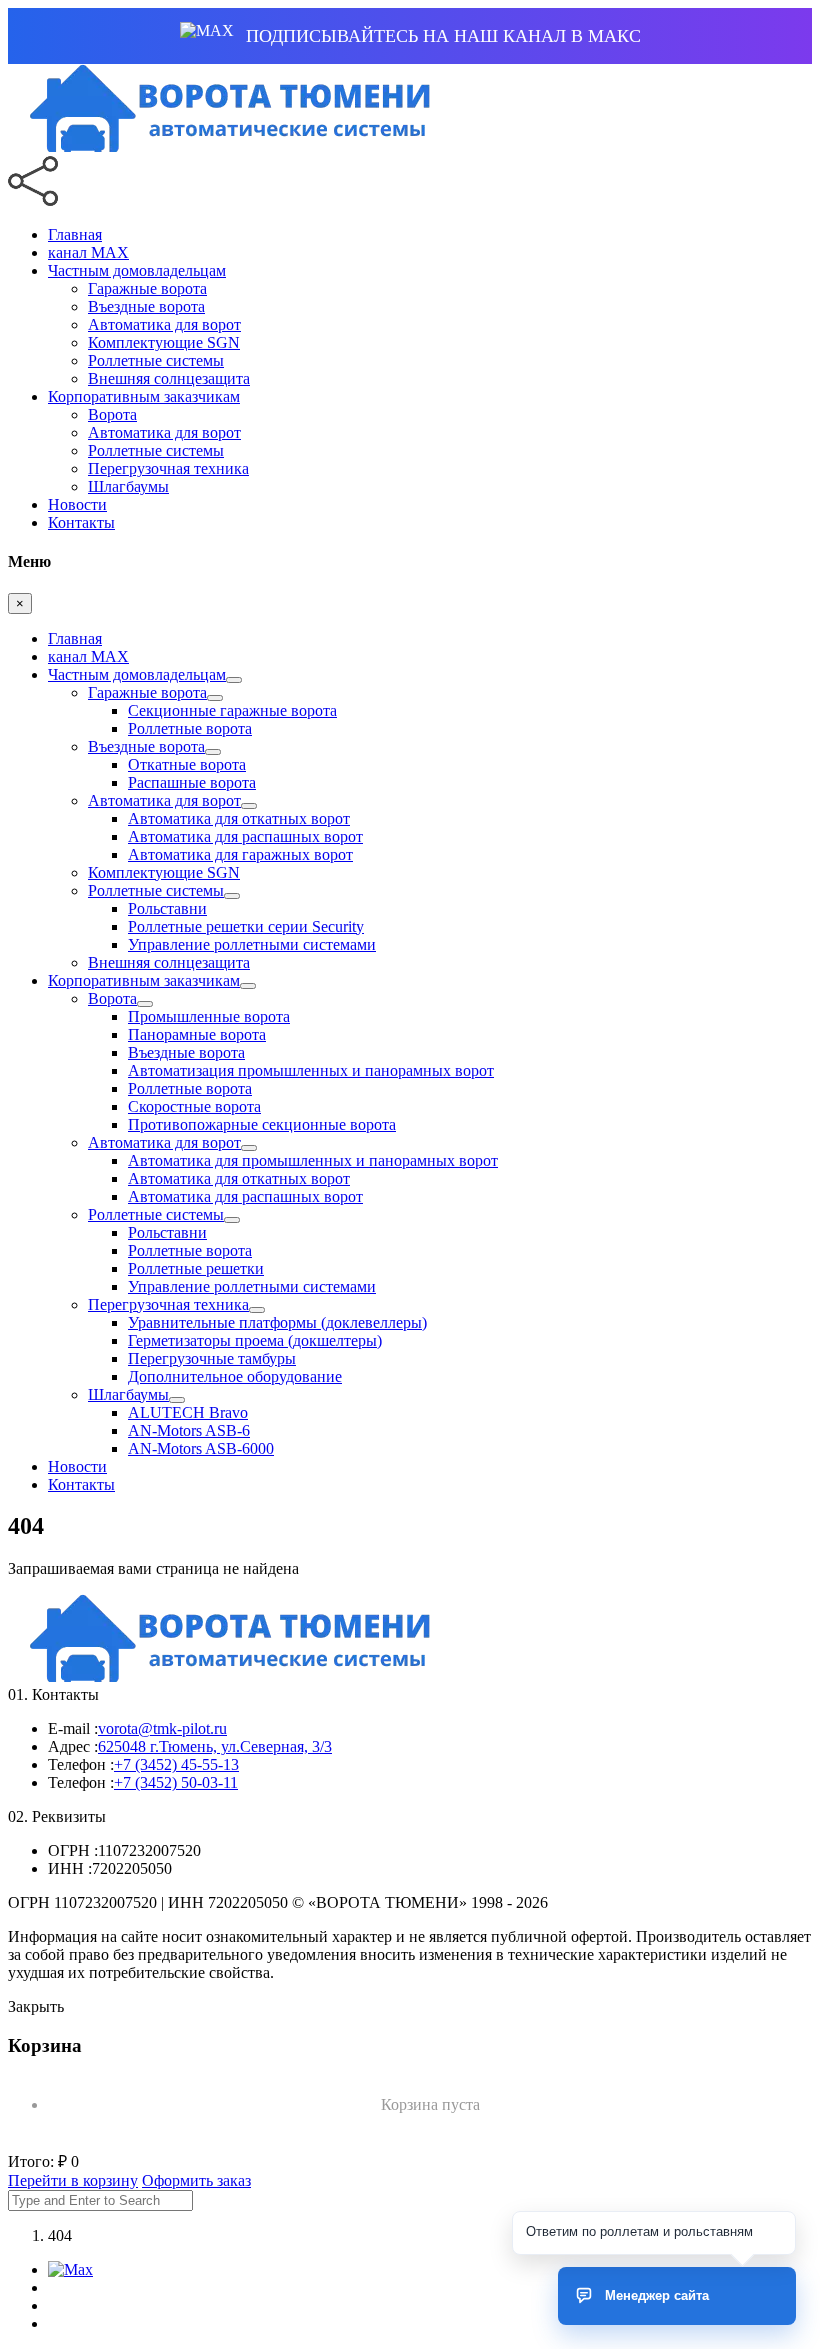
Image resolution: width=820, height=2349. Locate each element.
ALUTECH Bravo (188, 1412)
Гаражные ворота (147, 288)
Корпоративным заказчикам (144, 396)
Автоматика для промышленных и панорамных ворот (313, 1160)
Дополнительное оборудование (235, 1376)
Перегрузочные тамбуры (212, 1358)
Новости (77, 504)
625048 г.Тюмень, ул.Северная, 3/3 (215, 1746)
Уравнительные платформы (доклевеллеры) (277, 1322)
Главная (75, 234)
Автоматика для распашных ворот (245, 836)
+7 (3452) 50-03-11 (176, 1782)
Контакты (81, 522)
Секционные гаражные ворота (232, 710)
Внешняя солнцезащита (169, 378)
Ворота (112, 414)
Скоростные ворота (194, 1106)
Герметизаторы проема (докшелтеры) (255, 1340)
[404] (223, 146)
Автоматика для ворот (164, 324)
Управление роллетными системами (252, 944)
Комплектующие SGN (164, 342)
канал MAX (88, 252)
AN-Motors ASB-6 (189, 1430)
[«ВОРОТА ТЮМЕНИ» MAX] (70, 2269)
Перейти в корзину (73, 2180)
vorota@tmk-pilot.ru (162, 1728)
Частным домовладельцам (137, 270)
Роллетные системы (156, 360)
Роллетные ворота (190, 728)
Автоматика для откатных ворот (239, 818)
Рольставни (167, 908)
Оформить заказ (196, 2180)
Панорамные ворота (197, 1034)
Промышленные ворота (209, 1016)
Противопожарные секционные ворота (262, 1124)
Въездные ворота (146, 306)
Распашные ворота (192, 782)
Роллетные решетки (196, 1268)
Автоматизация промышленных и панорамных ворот (311, 1070)
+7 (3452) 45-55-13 (176, 1764)
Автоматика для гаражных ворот (240, 854)
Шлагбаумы (128, 486)
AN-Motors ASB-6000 (201, 1448)
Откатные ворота (187, 764)
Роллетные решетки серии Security (246, 926)
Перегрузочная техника (168, 468)
